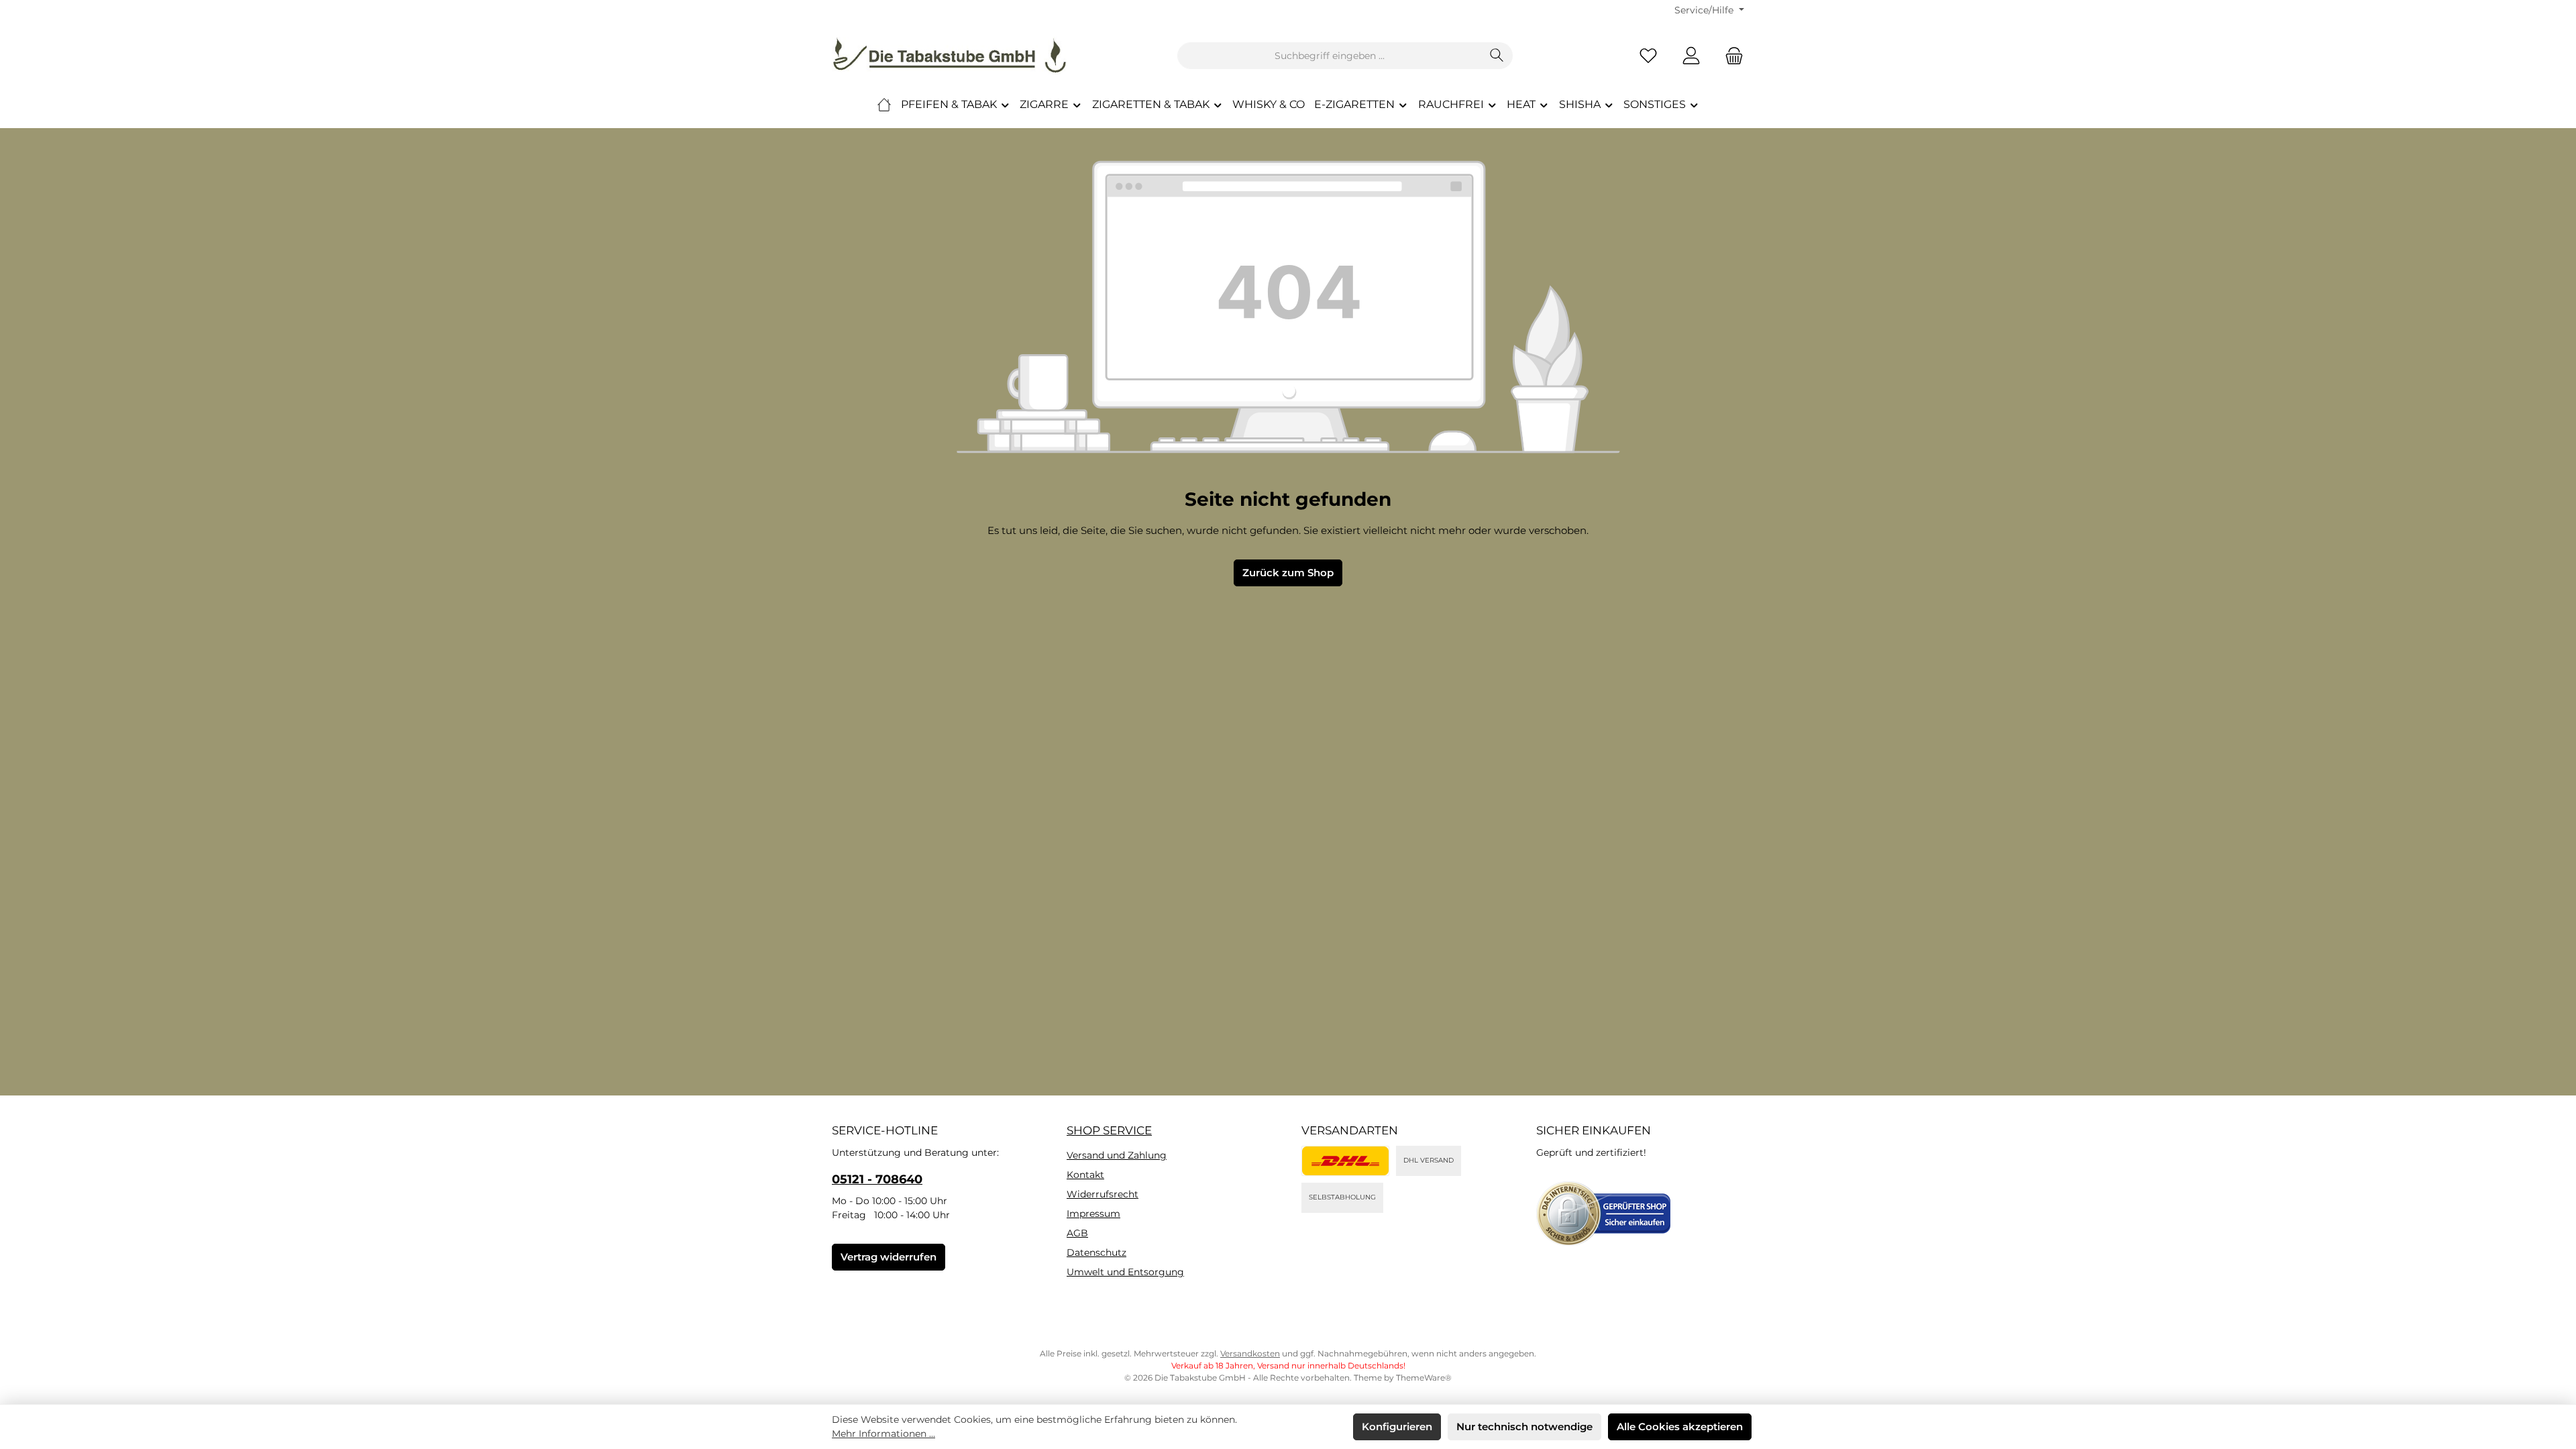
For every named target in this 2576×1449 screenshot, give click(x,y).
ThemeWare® (1424, 1378)
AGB (1077, 1233)
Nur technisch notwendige (1524, 1427)
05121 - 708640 (877, 1179)
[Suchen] (1497, 56)
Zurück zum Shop (1288, 573)
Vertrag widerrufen (889, 1257)
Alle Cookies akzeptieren (1680, 1427)
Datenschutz (1096, 1252)
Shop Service (1109, 1130)
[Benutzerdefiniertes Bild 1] (1345, 1161)
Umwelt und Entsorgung (1125, 1272)
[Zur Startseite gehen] (949, 56)
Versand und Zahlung (1117, 1155)
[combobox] (1330, 56)
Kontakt (1085, 1175)
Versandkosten (1250, 1353)
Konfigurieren (1397, 1427)
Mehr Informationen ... (883, 1434)
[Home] (884, 105)
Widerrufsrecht (1103, 1194)
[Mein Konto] (1691, 56)
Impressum (1093, 1214)
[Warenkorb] (1730, 56)
